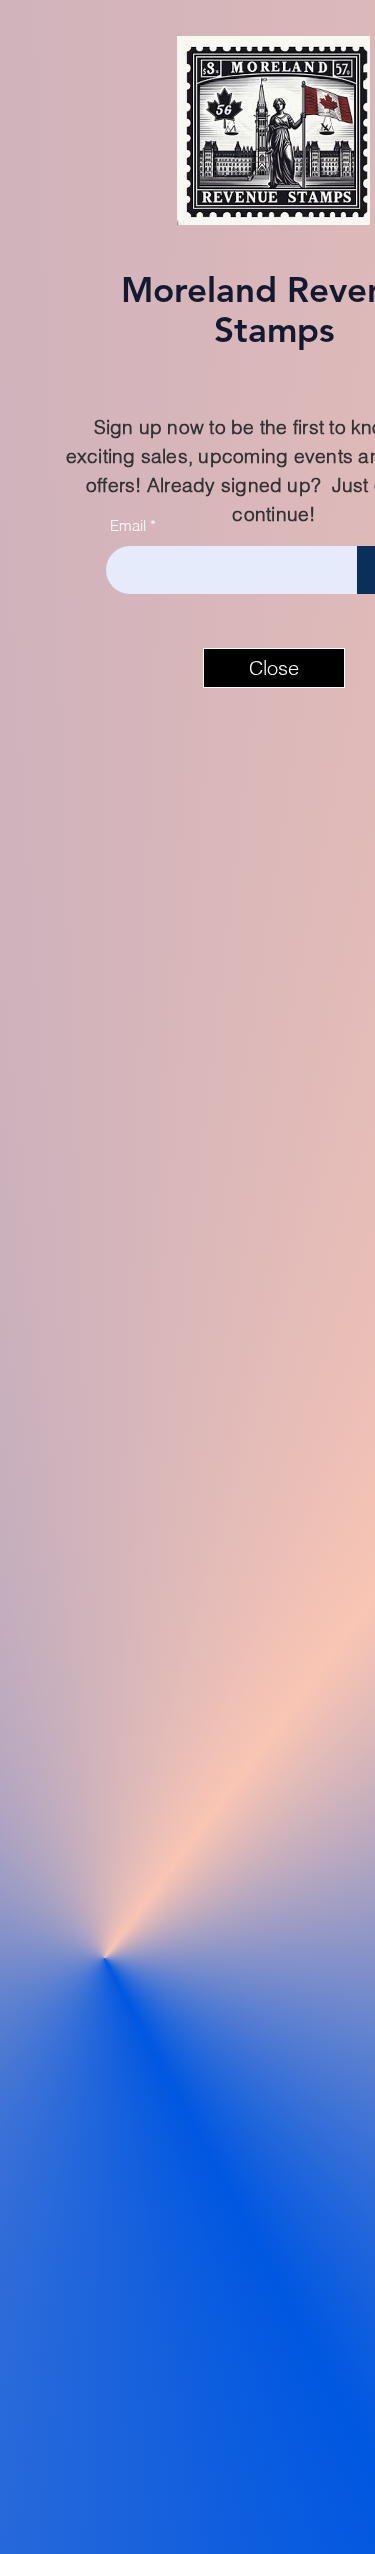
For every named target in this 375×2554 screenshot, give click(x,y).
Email (128, 525)
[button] (274, 668)
